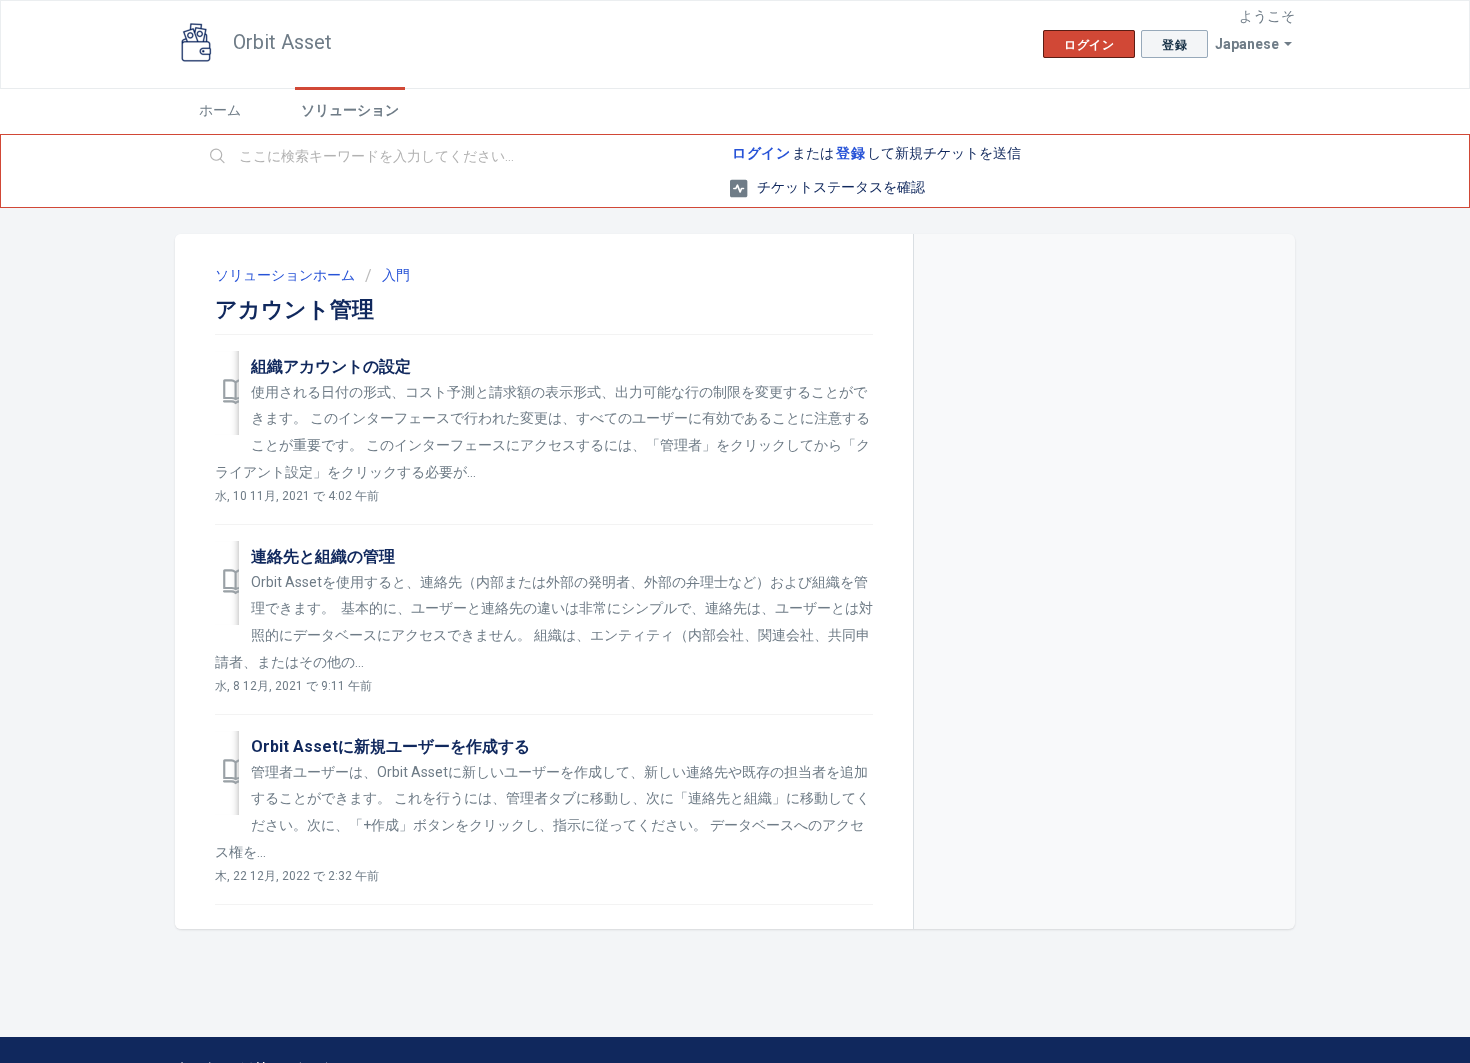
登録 (850, 153)
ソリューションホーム (286, 275)
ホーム (220, 110)
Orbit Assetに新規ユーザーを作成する (390, 746)
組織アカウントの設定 (331, 366)
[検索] (218, 157)
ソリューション (350, 110)
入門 (396, 275)
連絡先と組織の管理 (323, 556)
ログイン (761, 153)
